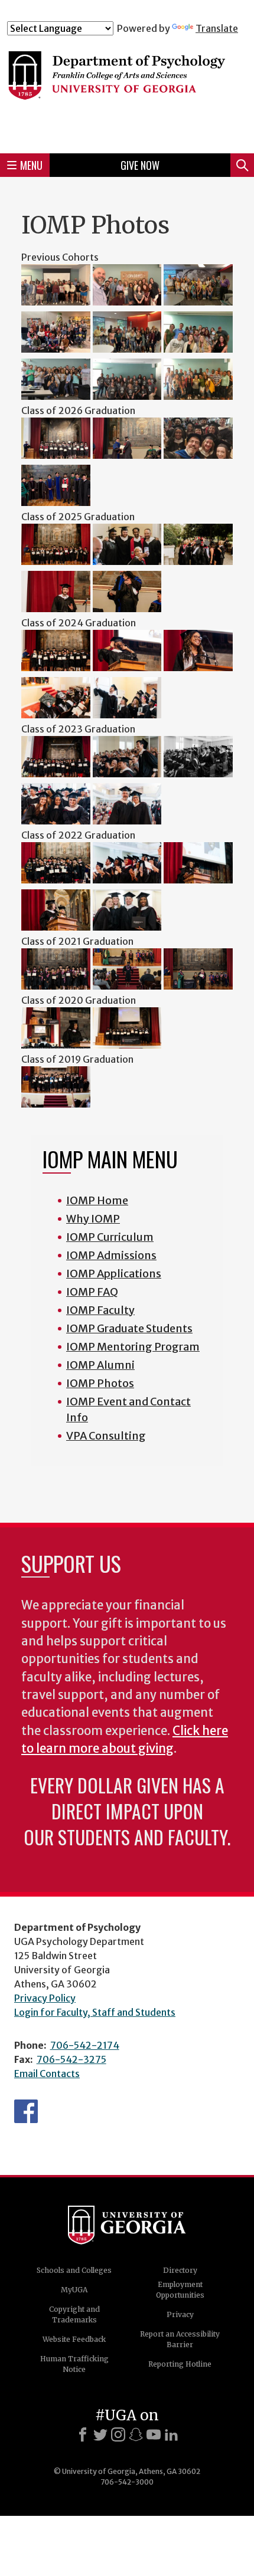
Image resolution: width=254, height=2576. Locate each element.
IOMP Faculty (100, 1310)
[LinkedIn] (171, 2434)
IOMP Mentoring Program (133, 1347)
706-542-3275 (71, 2059)
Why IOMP (93, 1219)
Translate (217, 28)
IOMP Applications (114, 1274)
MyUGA (74, 2290)
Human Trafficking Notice (74, 2364)
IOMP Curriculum (110, 1237)
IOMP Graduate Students (129, 1328)
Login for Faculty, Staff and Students (95, 2012)
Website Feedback (74, 2339)
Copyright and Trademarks (74, 2314)
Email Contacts (47, 2074)
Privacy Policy (45, 1998)
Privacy (180, 2314)
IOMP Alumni (100, 1365)
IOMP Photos (100, 1383)
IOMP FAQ (92, 1292)
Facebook (26, 2111)
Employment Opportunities (180, 2290)
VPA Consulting (106, 1436)
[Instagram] (118, 2434)
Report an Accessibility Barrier (180, 2339)
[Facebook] (83, 2434)
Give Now (140, 165)
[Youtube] (154, 2434)
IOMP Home (97, 1200)
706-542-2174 (85, 2045)
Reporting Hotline (180, 2364)
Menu (31, 165)
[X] (100, 2434)
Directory (180, 2270)
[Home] (127, 89)
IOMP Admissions (111, 1255)
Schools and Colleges (74, 2270)
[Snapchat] (136, 2434)
